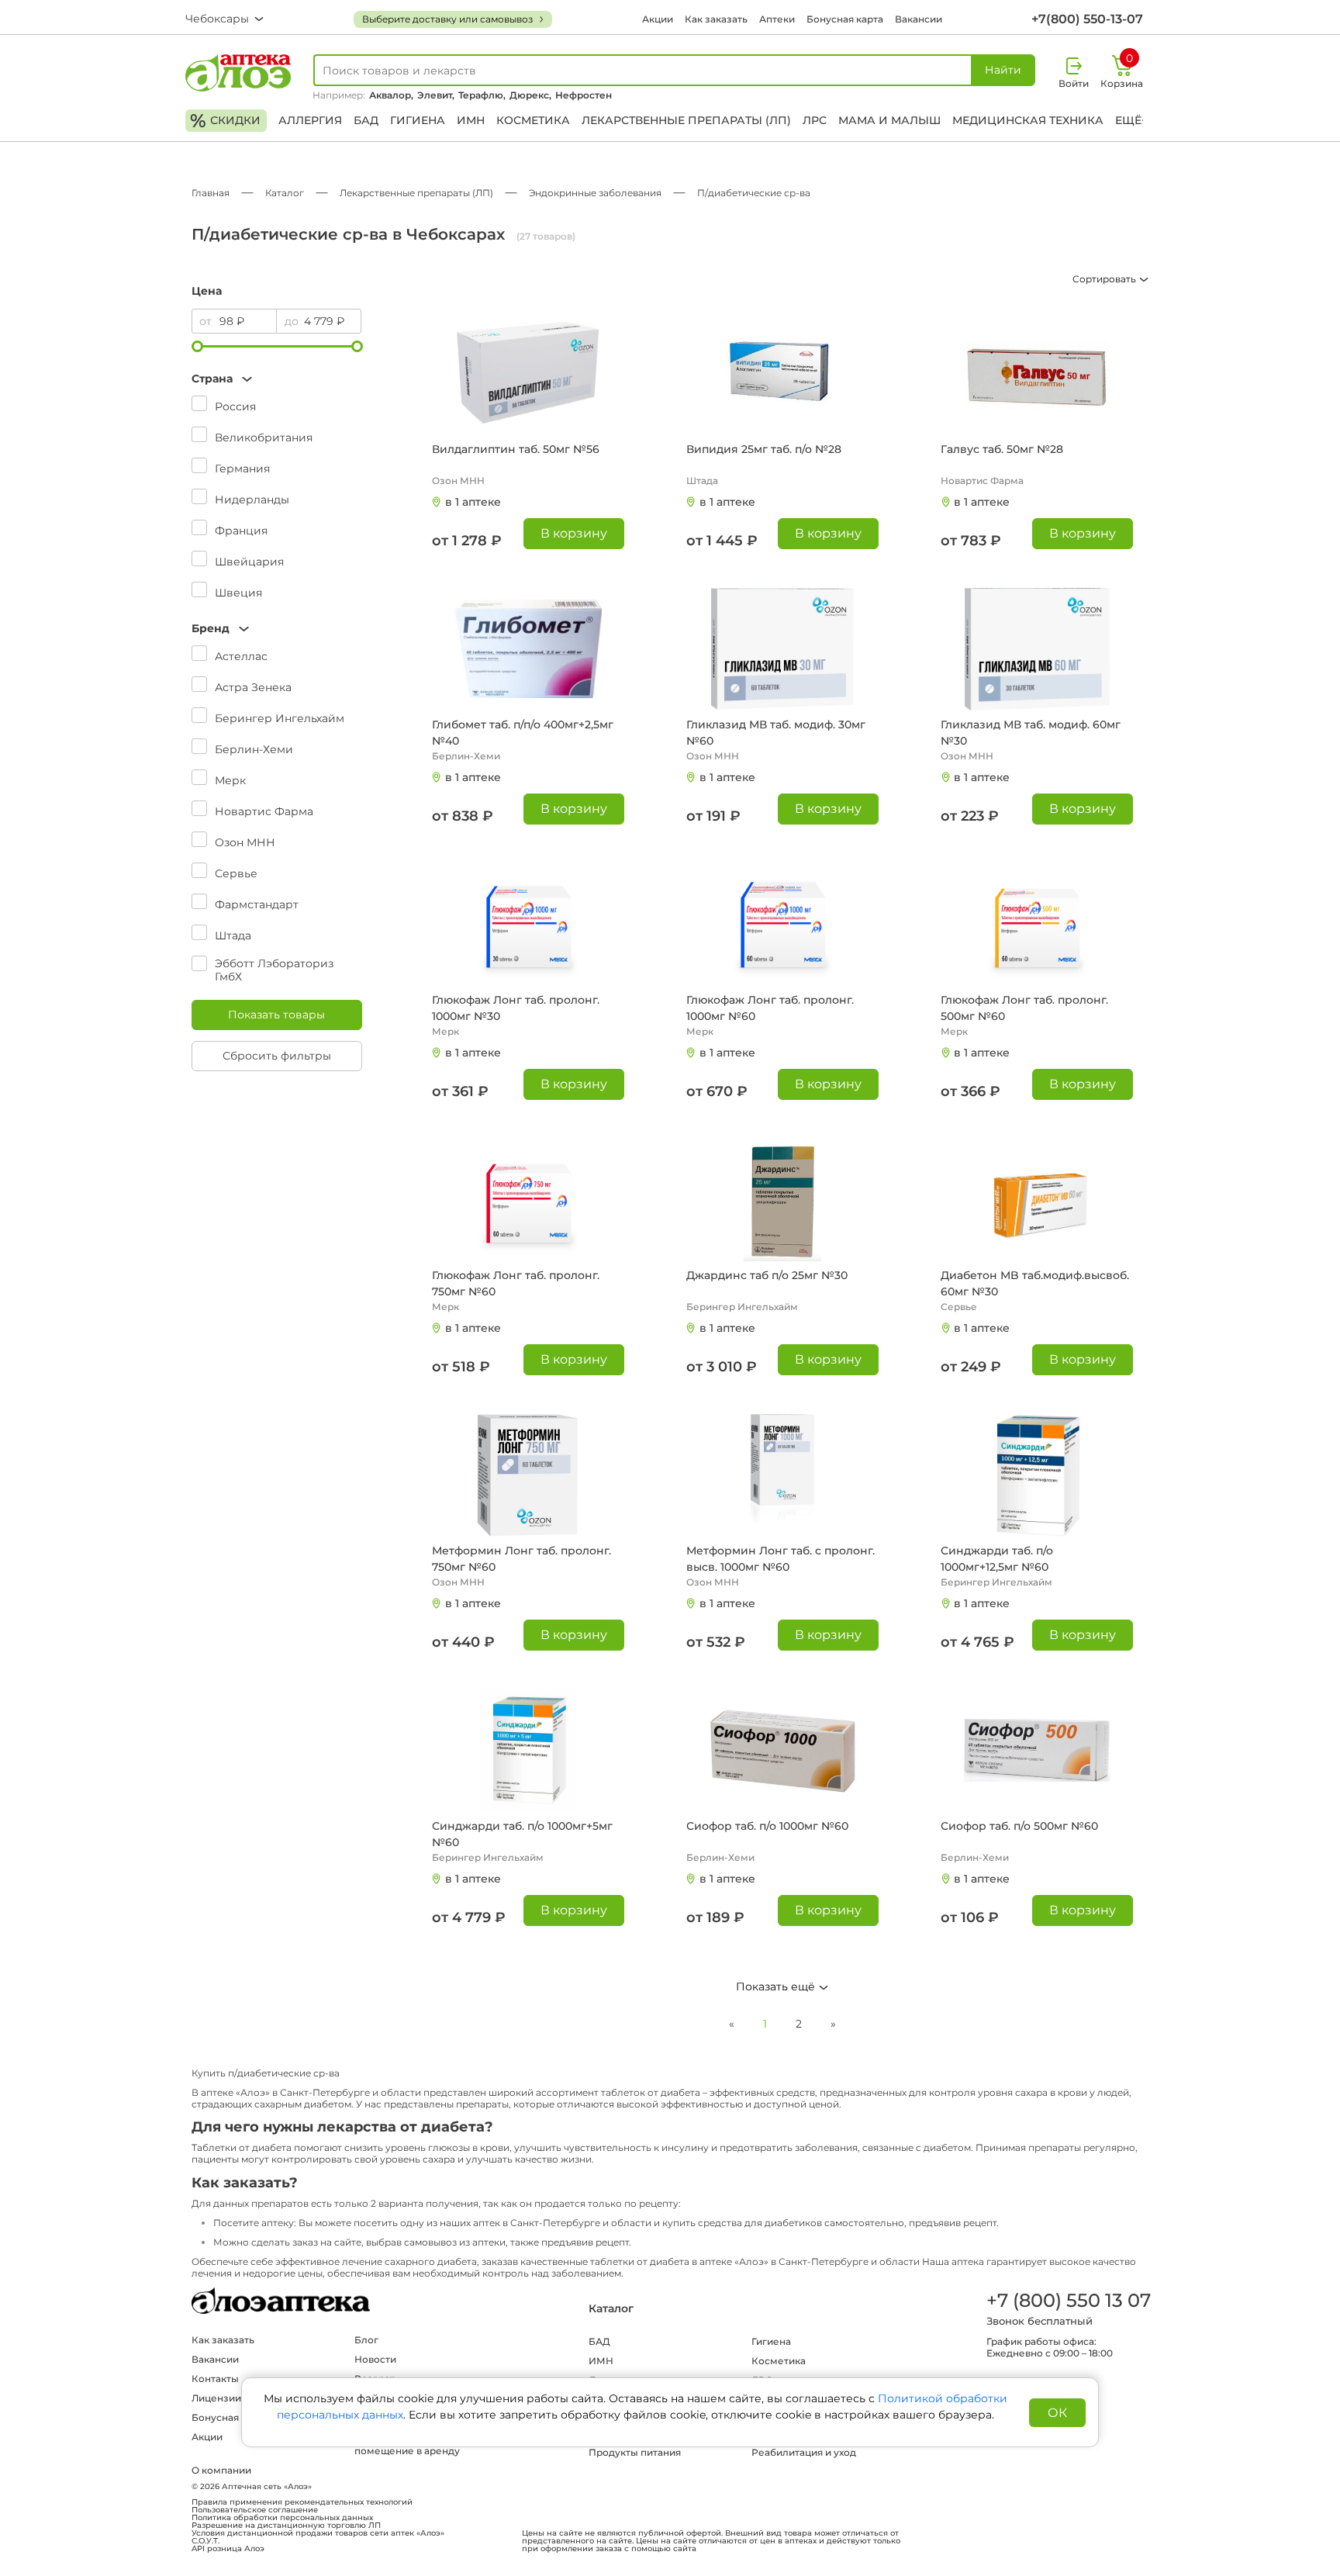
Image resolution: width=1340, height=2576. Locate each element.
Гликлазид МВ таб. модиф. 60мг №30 (1031, 733)
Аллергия (310, 120)
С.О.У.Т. (205, 2541)
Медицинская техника (1028, 120)
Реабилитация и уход (804, 2452)
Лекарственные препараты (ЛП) (686, 120)
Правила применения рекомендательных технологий (302, 2502)
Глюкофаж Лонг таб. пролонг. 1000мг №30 (516, 1008)
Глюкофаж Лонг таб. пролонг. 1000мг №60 (770, 1008)
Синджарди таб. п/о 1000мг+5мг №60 (522, 1834)
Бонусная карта (845, 19)
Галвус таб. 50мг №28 (1002, 449)
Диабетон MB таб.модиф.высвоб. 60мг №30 (1035, 1283)
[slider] (197, 346)
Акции (658, 19)
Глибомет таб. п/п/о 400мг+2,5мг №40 (523, 733)
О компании (221, 2470)
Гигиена (418, 120)
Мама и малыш (889, 120)
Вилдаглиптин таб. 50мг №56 (516, 449)
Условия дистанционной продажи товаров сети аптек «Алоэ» (318, 2533)
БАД (366, 120)
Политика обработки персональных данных (282, 2518)
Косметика (533, 120)
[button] (277, 379)
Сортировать (1105, 279)
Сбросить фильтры (277, 1056)
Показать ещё (777, 1986)
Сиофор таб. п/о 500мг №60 (1019, 1826)
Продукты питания (635, 2452)
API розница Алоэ (228, 2549)
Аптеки (777, 19)
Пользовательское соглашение (255, 2510)
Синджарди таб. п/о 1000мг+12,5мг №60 (997, 1559)
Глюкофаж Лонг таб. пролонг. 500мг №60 (1024, 1008)
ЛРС (815, 120)
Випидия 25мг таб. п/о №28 (764, 449)
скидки (225, 121)
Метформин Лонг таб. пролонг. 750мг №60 (521, 1559)
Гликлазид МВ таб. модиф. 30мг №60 (776, 733)
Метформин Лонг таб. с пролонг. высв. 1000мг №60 (781, 1559)
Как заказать (716, 19)
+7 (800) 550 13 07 (1068, 2300)
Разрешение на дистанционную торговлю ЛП (286, 2526)
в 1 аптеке (473, 502)
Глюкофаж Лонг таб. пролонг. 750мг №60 (516, 1283)
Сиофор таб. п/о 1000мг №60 (767, 1826)
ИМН (471, 120)
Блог (366, 2340)
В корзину (574, 533)
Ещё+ (1131, 120)
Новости (375, 2359)
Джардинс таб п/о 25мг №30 (767, 1275)
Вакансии (919, 19)
